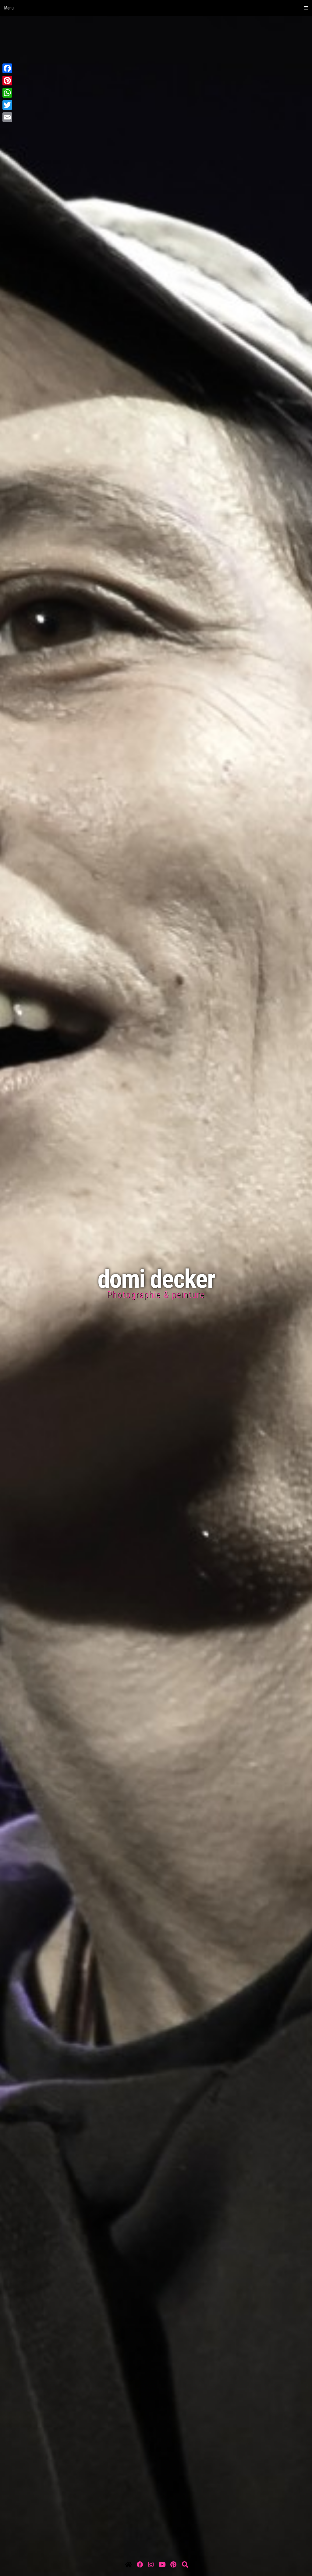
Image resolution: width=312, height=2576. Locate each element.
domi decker (156, 1279)
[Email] (156, 117)
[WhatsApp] (156, 93)
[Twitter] (156, 105)
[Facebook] (156, 68)
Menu (9, 8)
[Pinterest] (156, 81)
